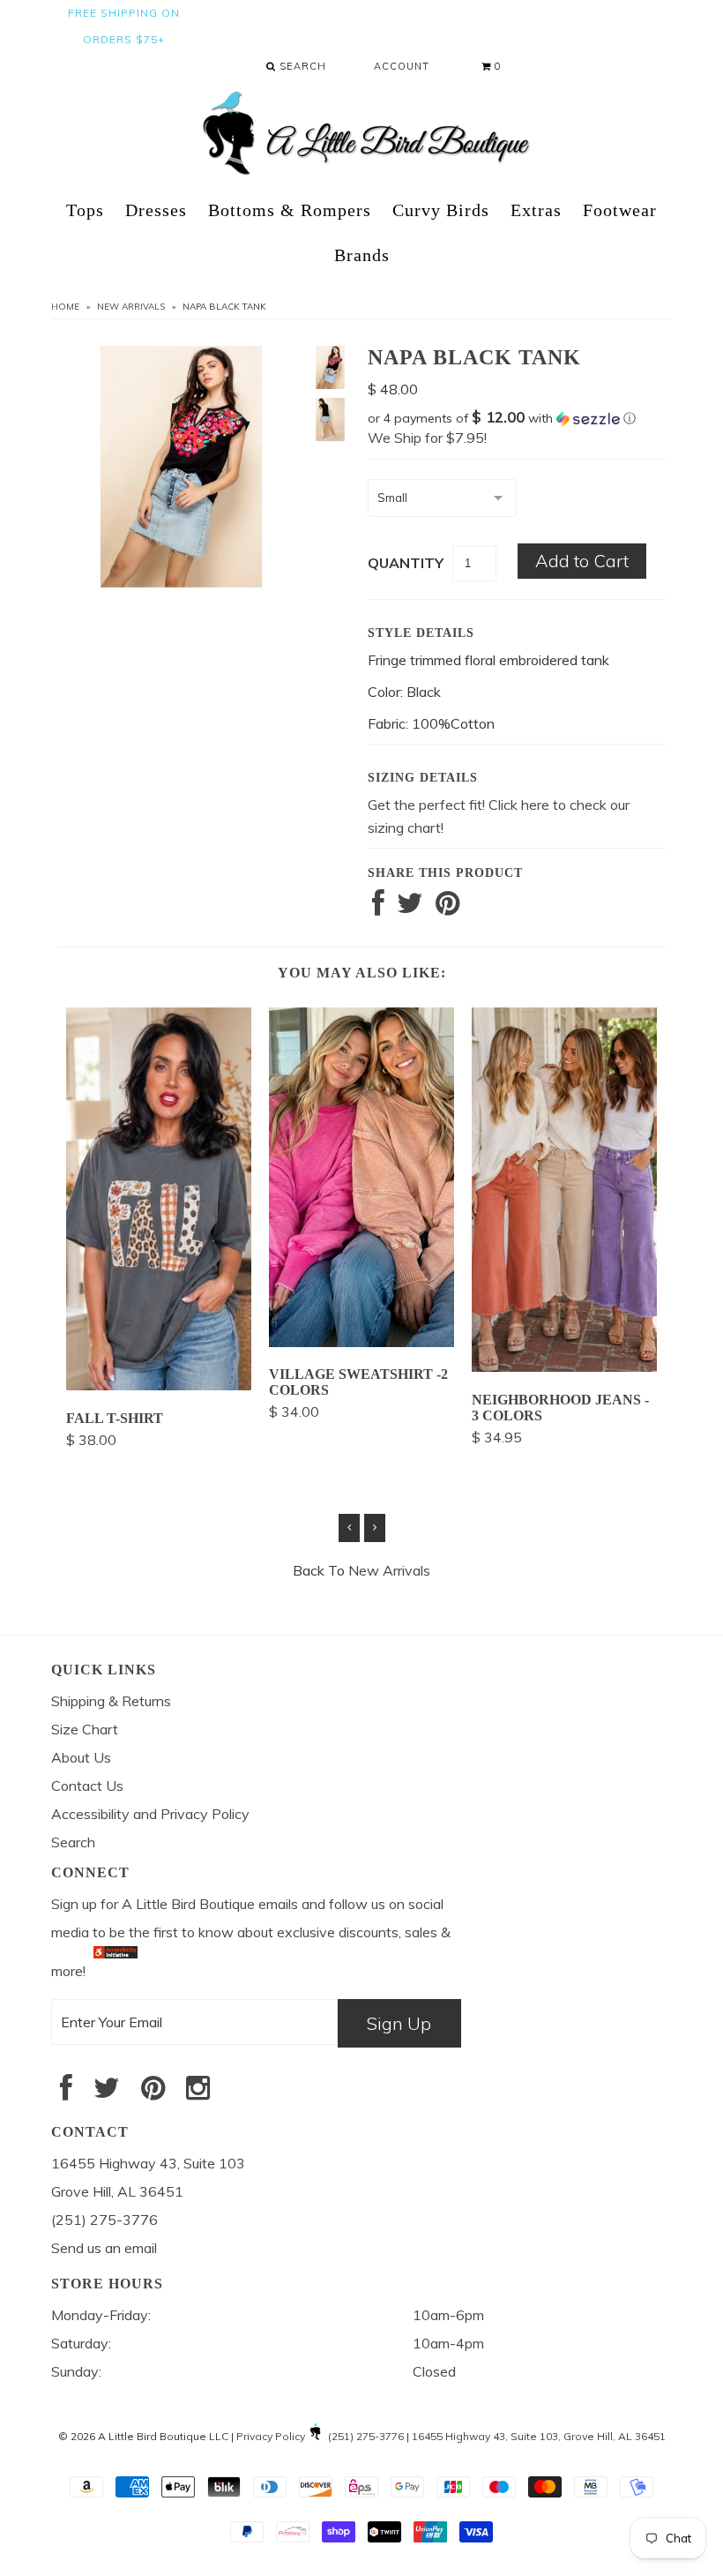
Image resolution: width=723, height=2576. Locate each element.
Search (301, 66)
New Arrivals (131, 307)
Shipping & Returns (111, 1701)
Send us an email (104, 2248)
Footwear (620, 210)
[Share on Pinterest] (447, 908)
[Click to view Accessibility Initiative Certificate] (116, 1971)
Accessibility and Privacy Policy (150, 1814)
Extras (536, 210)
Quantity (406, 563)
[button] (517, 418)
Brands (362, 255)
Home (65, 307)
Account (402, 66)
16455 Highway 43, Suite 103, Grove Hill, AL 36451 (539, 2436)
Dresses (156, 210)
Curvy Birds (441, 210)
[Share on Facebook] (378, 908)
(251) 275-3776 (366, 2436)
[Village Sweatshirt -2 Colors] (361, 1342)
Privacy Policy (271, 2436)
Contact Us (87, 1786)
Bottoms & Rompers (290, 210)
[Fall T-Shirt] (159, 1385)
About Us (81, 1757)
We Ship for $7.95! (427, 438)
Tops (85, 210)
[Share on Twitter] (410, 908)
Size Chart (85, 1729)
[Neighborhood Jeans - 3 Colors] (564, 1367)
